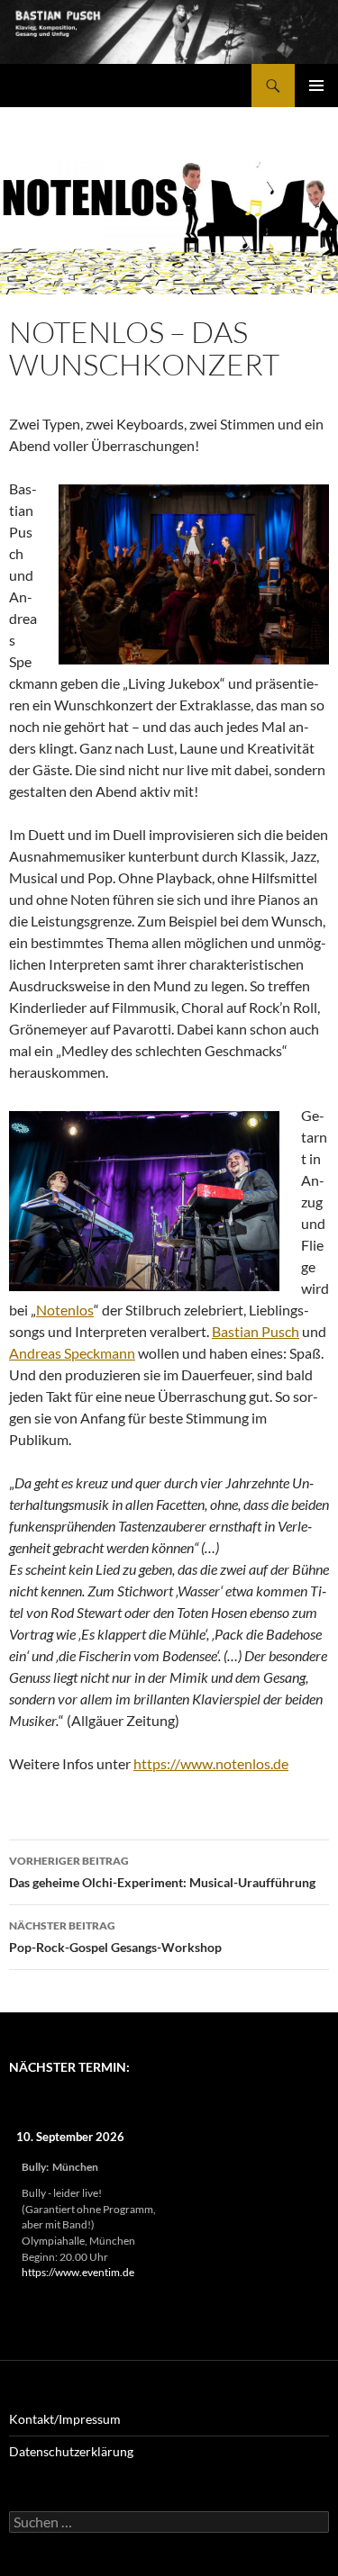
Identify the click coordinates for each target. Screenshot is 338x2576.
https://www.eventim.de (78, 2272)
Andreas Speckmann (72, 1353)
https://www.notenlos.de (211, 1763)
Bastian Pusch (256, 1331)
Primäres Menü (316, 86)
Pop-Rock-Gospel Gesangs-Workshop (115, 1937)
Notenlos (65, 1310)
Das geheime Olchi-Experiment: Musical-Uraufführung (162, 1872)
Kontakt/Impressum (65, 2419)
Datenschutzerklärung (71, 2451)
